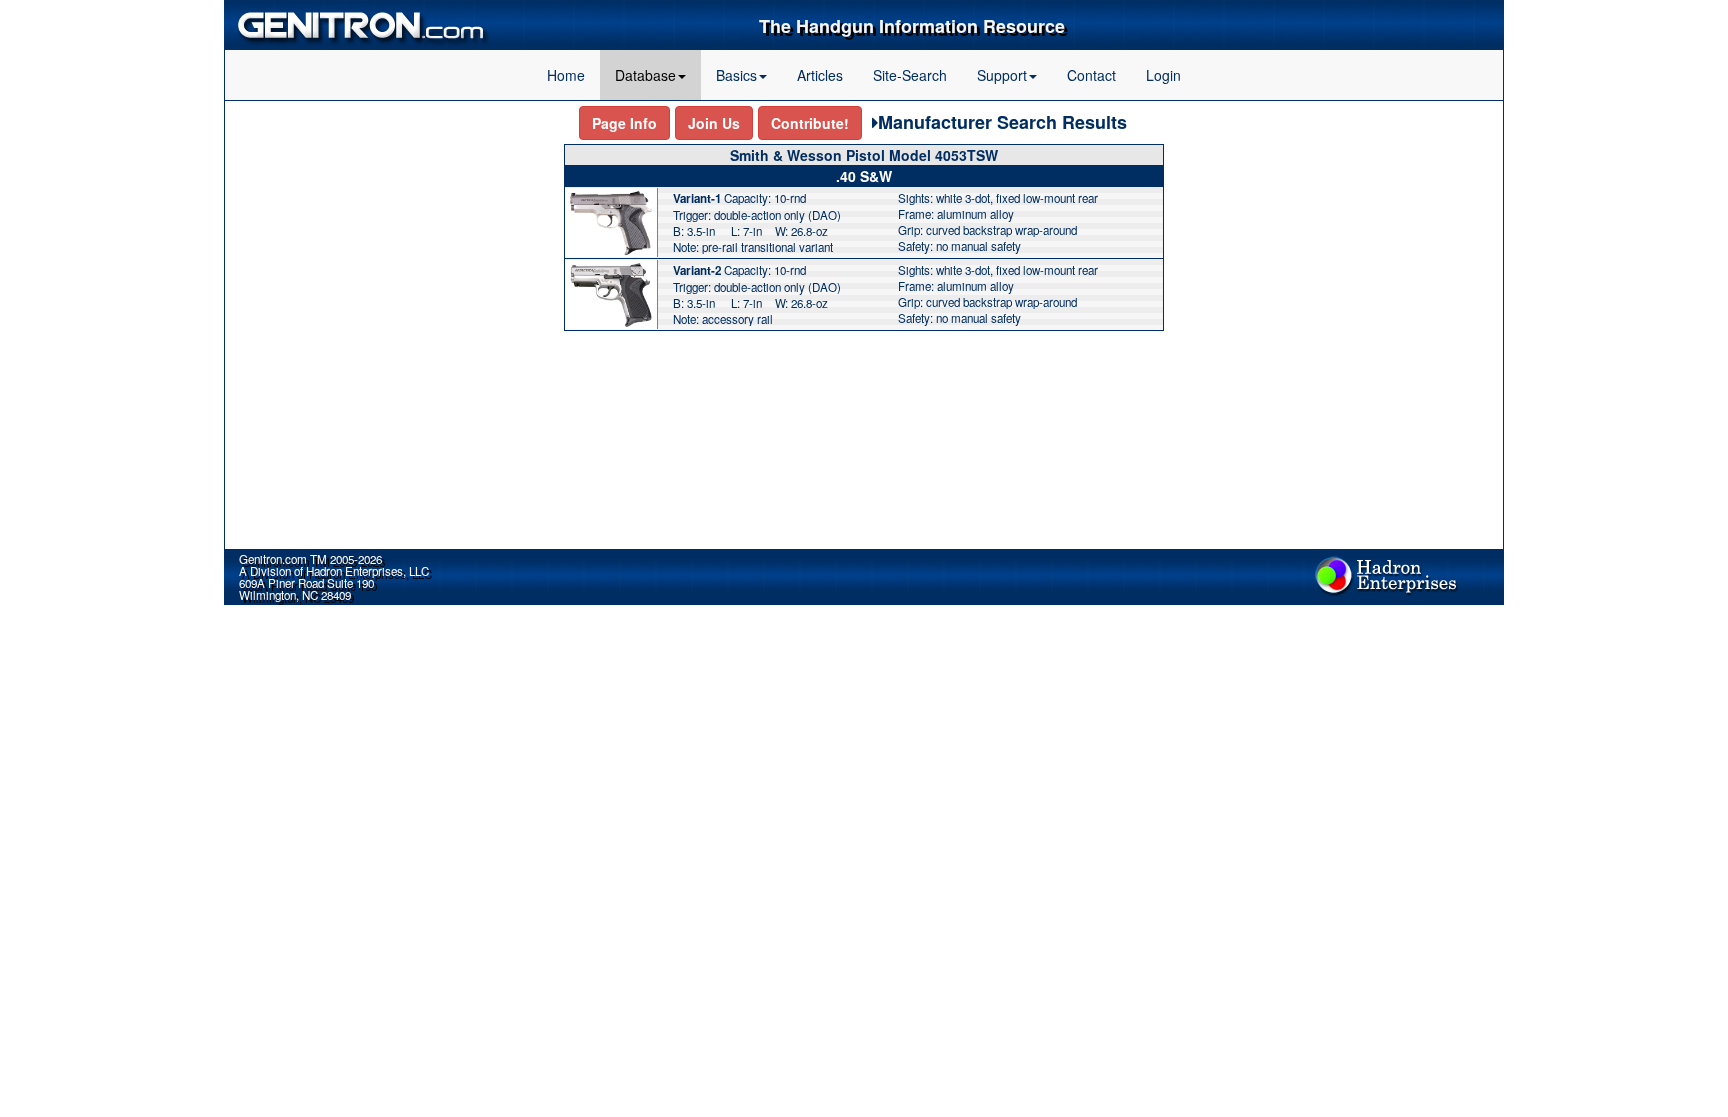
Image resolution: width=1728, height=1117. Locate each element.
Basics (736, 75)
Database (645, 75)
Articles (820, 75)
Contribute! (810, 123)
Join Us (714, 123)
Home (566, 75)
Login (1163, 75)
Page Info (624, 123)
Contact (1091, 75)
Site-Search (910, 75)
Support (1002, 75)
